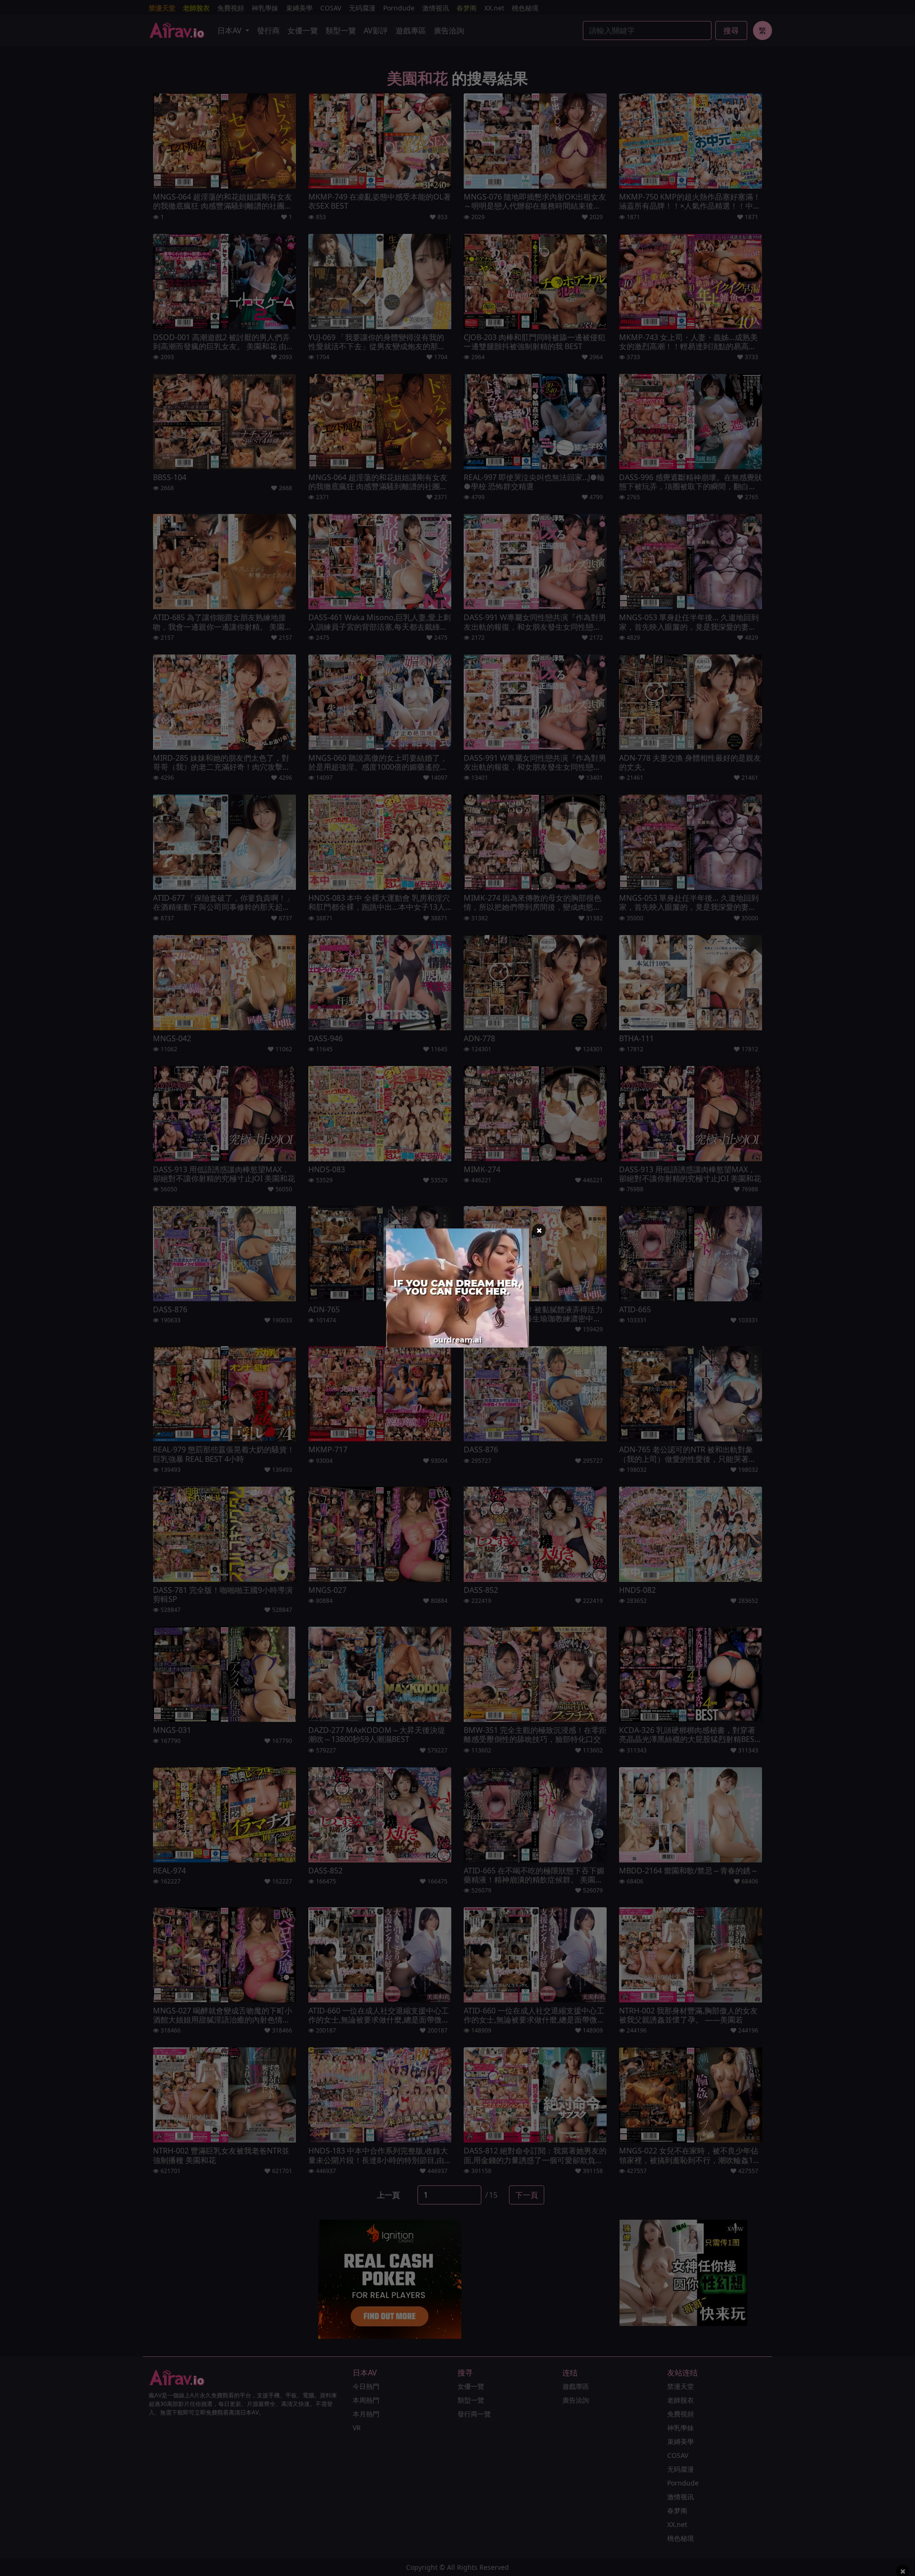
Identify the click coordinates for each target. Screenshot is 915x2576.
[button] (539, 1230)
